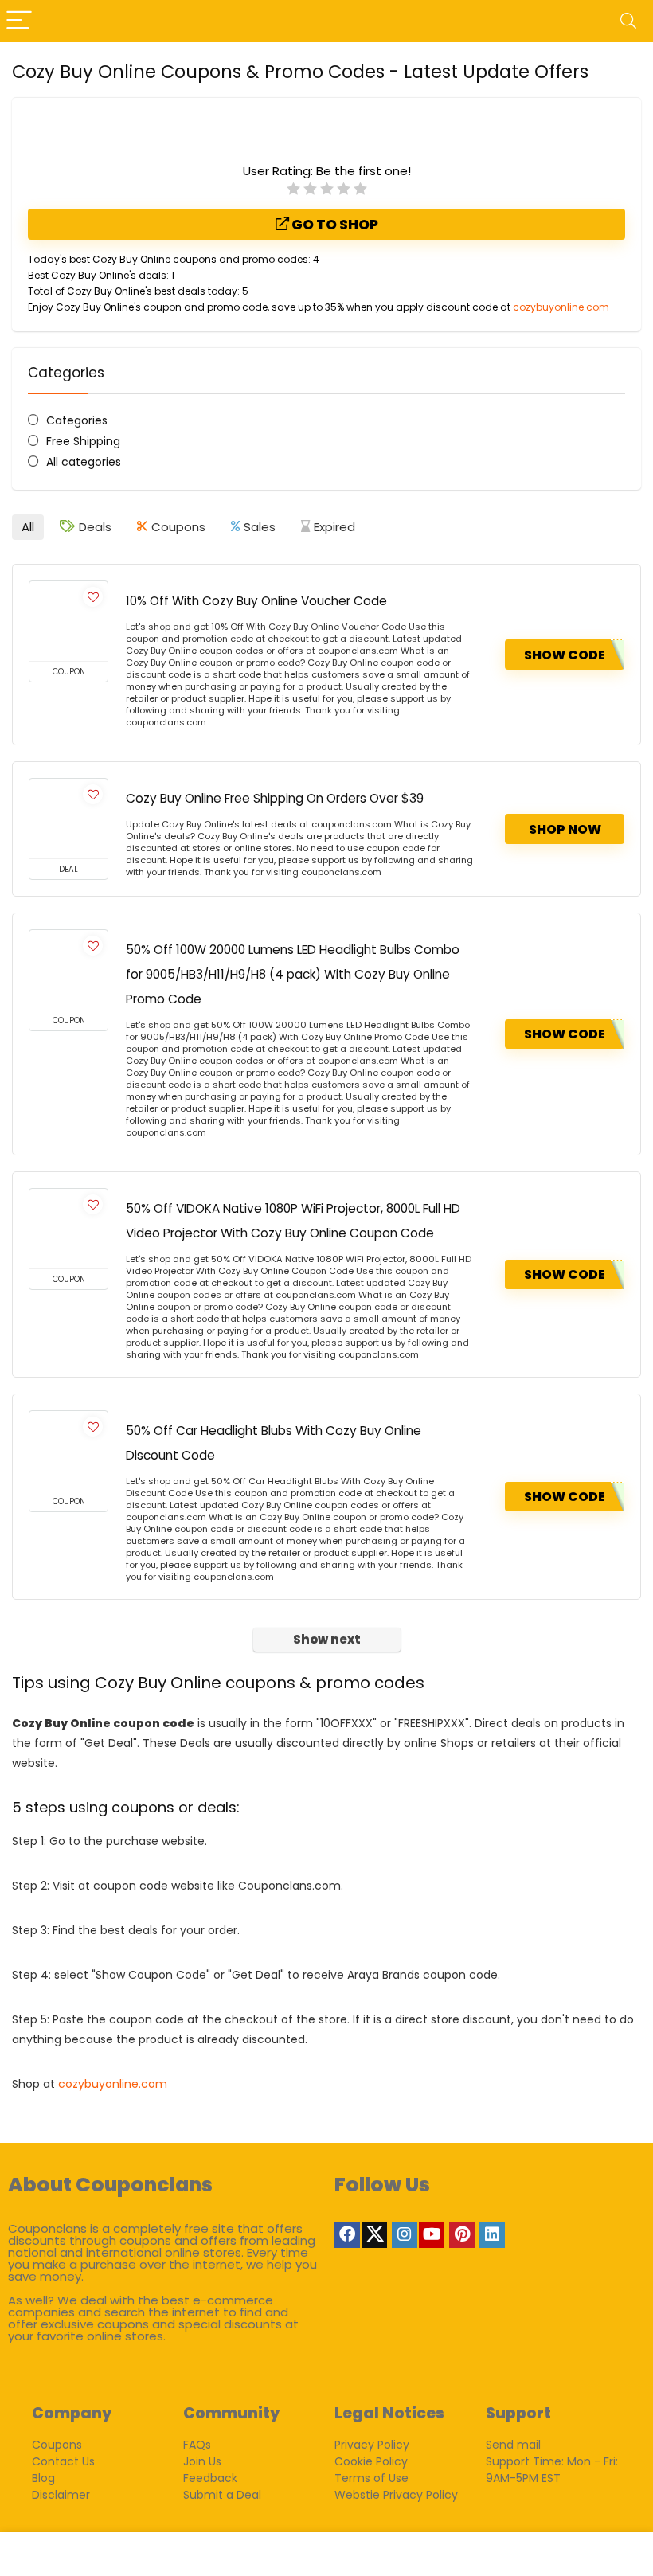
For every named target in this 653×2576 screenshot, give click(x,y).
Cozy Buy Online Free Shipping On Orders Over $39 (275, 798)
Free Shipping (83, 441)
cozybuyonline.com (561, 307)
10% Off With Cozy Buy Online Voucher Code (256, 601)
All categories (84, 462)
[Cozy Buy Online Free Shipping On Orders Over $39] (68, 819)
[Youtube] (432, 2235)
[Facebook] (347, 2235)
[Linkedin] (492, 2235)
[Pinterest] (462, 2235)
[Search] (628, 21)
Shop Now (565, 829)
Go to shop (334, 225)
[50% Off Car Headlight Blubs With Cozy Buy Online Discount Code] (68, 1451)
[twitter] (374, 2235)
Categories (77, 420)
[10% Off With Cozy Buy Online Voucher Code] (68, 621)
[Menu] (19, 21)
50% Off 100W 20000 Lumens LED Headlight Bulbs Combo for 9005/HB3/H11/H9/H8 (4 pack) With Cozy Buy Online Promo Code (293, 974)
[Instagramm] (405, 2235)
